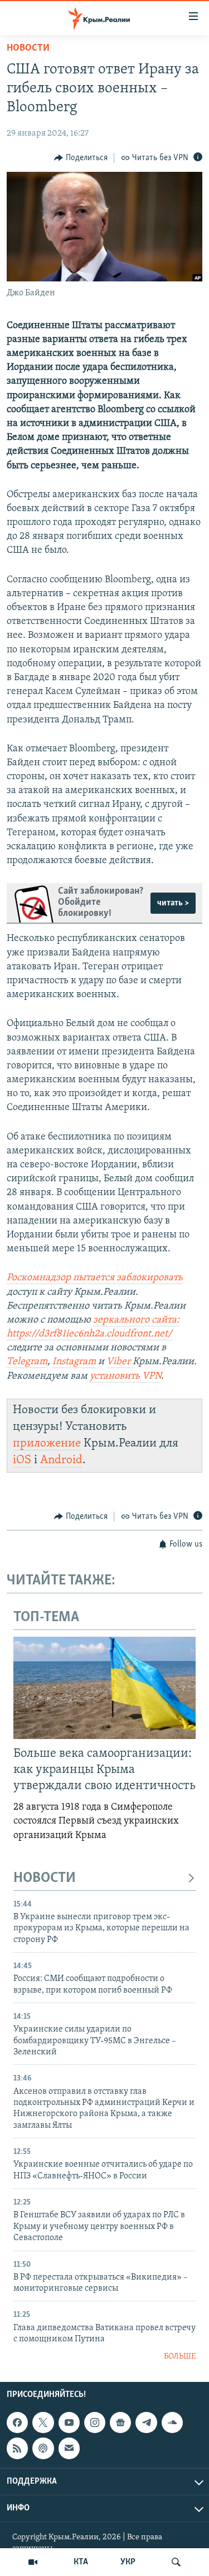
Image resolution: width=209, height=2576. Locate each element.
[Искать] (176, 2562)
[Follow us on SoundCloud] (172, 2423)
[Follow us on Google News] (120, 2423)
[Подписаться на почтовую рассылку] (69, 2448)
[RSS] (17, 2448)
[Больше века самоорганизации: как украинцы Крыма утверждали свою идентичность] (104, 1688)
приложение (47, 1443)
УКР (128, 2562)
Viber (120, 1362)
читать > (173, 903)
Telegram (27, 1362)
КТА (81, 2562)
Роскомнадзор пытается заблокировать (95, 1278)
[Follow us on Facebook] (17, 2423)
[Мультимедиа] (33, 2562)
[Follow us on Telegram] (146, 2423)
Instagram (74, 1362)
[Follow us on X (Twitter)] (43, 2423)
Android (61, 1460)
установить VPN (125, 1376)
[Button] (81, 158)
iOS (22, 1460)
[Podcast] (43, 2448)
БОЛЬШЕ (180, 2357)
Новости (28, 48)
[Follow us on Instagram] (95, 2423)
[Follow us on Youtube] (69, 2423)
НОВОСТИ (45, 1878)
